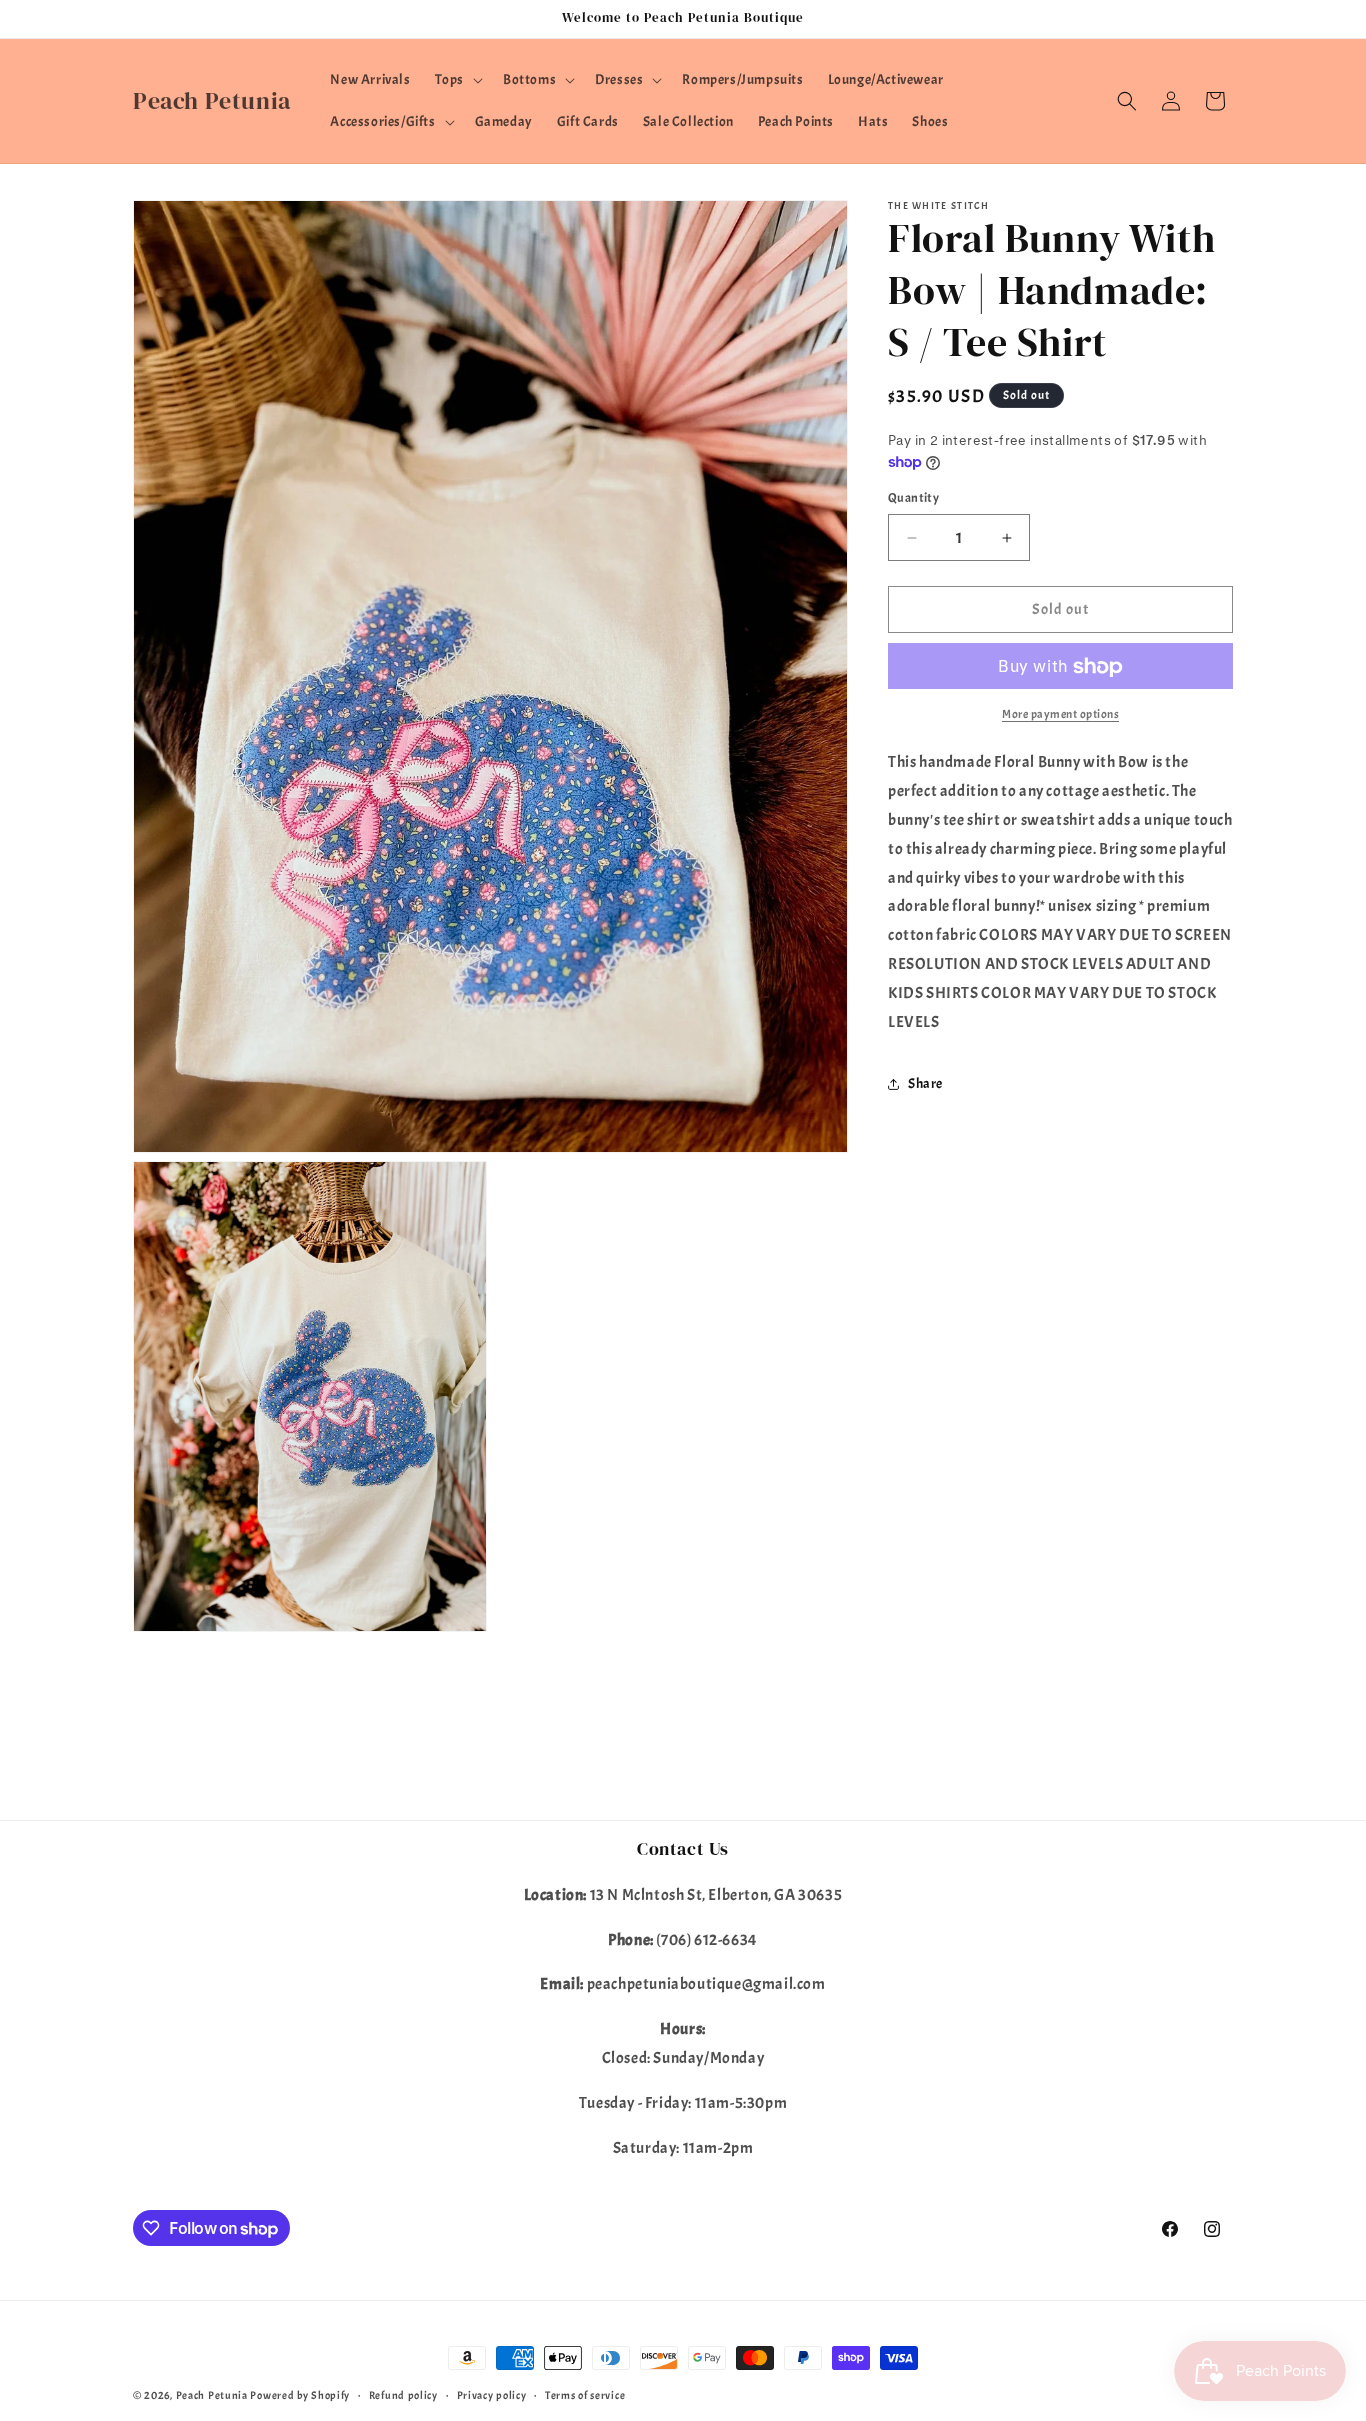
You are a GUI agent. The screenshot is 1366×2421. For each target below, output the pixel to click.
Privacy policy (492, 2395)
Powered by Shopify (300, 2395)
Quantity (913, 498)
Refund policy (403, 2395)
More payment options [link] (1060, 715)
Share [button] (925, 1083)
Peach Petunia (212, 2395)
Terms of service (585, 2395)
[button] (457, 80)
